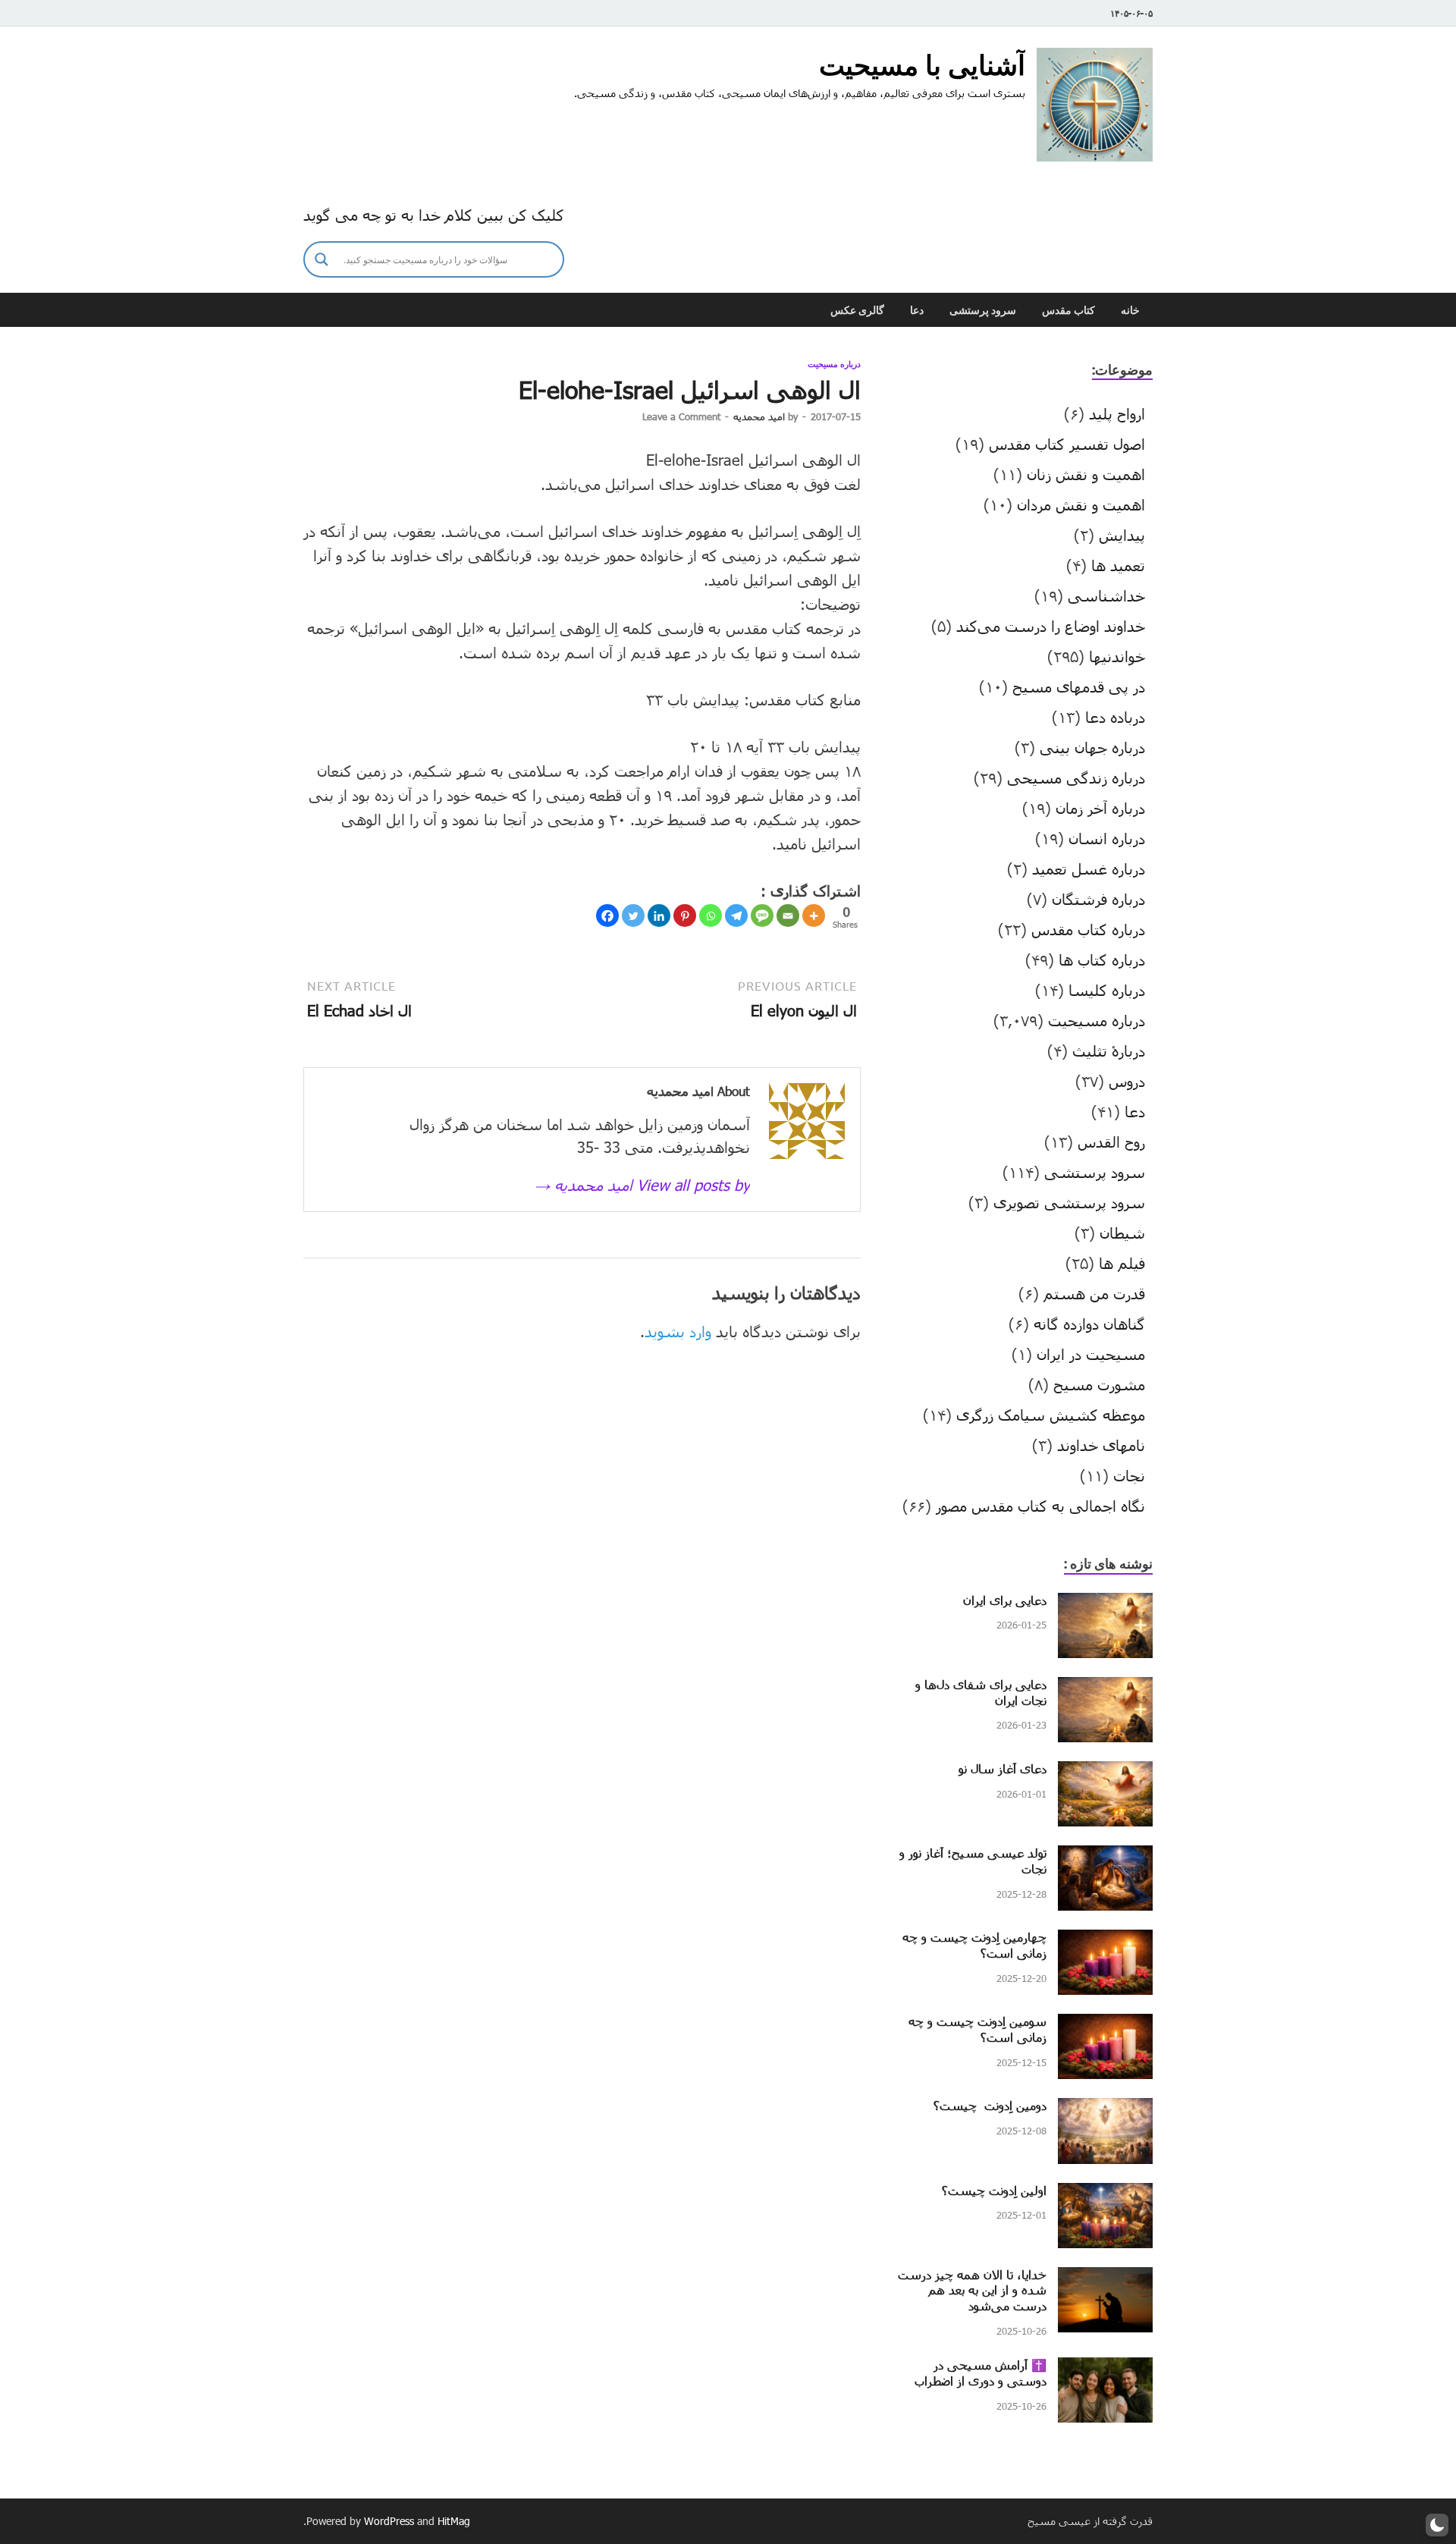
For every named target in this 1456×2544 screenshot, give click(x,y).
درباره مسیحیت (834, 364)
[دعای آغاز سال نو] (1105, 1773)
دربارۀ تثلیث (1109, 1051)
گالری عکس (857, 310)
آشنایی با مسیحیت (922, 65)
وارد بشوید (678, 1331)
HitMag (454, 2521)
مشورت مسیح (1099, 1384)
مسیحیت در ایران (1091, 1354)
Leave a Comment (681, 416)
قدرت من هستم (1094, 1293)
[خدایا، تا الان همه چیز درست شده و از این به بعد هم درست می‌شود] (1105, 2279)
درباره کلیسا (1107, 990)
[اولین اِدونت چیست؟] (1105, 2194)
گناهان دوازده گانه (1089, 1324)
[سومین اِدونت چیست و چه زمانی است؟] (1105, 2025)
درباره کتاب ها (1102, 959)
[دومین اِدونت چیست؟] (1105, 2109)
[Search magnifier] (322, 259)
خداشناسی (1106, 595)
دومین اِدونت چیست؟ (990, 2105)
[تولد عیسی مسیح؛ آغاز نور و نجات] (1105, 1857)
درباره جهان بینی (1092, 747)
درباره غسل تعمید (1089, 868)
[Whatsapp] (711, 916)
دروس (1127, 1081)
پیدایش (1122, 535)
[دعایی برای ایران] (1105, 1604)
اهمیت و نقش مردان (1081, 504)
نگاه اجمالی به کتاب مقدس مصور (1040, 1506)
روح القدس (1111, 1142)
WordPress (389, 2521)
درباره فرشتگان (1098, 899)
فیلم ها (1122, 1263)
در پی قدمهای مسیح (1079, 686)
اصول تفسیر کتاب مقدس (1067, 444)
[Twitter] (633, 916)
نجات (1129, 1475)
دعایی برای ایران (1005, 1600)
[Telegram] (736, 916)
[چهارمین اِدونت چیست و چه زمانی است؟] (1105, 1941)
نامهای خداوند (1101, 1445)
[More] (814, 916)
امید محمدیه (759, 416)
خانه (1130, 310)
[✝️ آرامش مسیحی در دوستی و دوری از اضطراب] (1105, 2369)
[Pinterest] (685, 916)
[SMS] (762, 916)
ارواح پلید (1117, 413)
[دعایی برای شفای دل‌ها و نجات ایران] (1105, 1688)
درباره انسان (1107, 838)
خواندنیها (1117, 656)
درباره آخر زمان (1100, 808)
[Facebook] (607, 916)
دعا (917, 310)
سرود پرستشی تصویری (1069, 1202)
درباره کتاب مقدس (1088, 929)
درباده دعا (1115, 717)
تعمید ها (1118, 565)
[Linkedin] (659, 916)
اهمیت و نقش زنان (1086, 474)
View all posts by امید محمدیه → (642, 1185)
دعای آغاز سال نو (1003, 1768)
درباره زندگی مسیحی (1076, 777)
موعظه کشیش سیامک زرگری (1051, 1415)
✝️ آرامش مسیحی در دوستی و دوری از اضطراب (981, 2373)
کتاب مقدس (1068, 310)
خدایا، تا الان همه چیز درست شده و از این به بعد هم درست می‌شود (972, 2290)
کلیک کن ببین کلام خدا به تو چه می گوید (434, 215)
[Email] (788, 916)
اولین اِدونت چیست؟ (994, 2190)
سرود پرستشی (983, 310)
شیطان (1122, 1233)
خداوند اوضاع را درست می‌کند (1051, 626)
